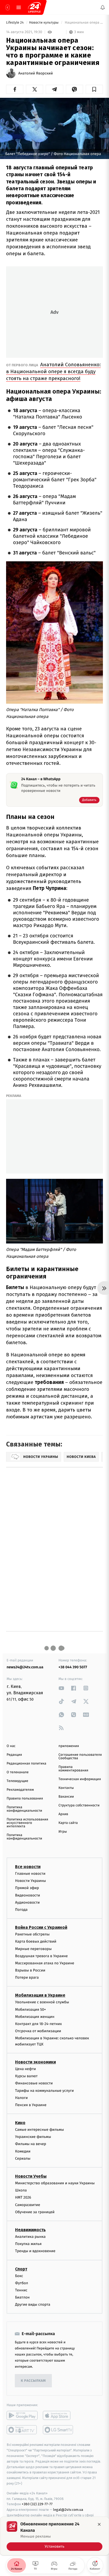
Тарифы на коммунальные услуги (44, 2091)
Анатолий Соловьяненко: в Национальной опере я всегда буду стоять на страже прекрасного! (53, 371)
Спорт (21, 2269)
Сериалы (23, 2158)
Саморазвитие (28, 2205)
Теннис (21, 2290)
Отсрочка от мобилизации (38, 2031)
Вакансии (66, 1797)
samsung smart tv (58, 2430)
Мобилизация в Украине (40, 1995)
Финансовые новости (34, 2083)
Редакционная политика (26, 1764)
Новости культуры (44, 23)
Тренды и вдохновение (35, 2251)
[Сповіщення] (103, 7)
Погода (21, 1910)
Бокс (19, 2276)
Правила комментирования (73, 1769)
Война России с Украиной (41, 1927)
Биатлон (22, 2297)
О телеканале (18, 1772)
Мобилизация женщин (35, 2017)
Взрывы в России (30, 1970)
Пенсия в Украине (31, 2105)
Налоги (21, 2098)
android (22, 2416)
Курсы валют (26, 2076)
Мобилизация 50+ (30, 2010)
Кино (20, 2123)
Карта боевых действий (36, 1942)
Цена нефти (26, 2069)
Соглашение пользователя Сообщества (80, 1757)
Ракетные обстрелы (32, 1934)
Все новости (28, 1867)
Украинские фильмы (33, 2137)
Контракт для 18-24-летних (38, 2024)
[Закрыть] (99, 2524)
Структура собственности (79, 1805)
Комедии (23, 2151)
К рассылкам (33, 2381)
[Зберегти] (94, 89)
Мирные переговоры (33, 1949)
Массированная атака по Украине (45, 1963)
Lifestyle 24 (15, 23)
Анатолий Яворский (36, 73)
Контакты (66, 1788)
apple (58, 2416)
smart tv (22, 2430)
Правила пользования (25, 1799)
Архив (63, 1814)
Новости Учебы (31, 2176)
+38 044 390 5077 (73, 1667)
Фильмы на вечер (31, 2144)
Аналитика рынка (30, 2237)
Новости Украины (31, 1881)
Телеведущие (17, 1781)
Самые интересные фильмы (39, 2130)
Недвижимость (30, 2230)
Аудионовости (27, 1902)
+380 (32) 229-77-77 (37, 2504)
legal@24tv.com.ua (68, 2510)
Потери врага (27, 1978)
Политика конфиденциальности (24, 1809)
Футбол (22, 2283)
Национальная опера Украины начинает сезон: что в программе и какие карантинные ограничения (83, 23)
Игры (63, 1832)
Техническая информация (80, 1779)
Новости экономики (35, 2062)
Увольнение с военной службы (42, 2002)
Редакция (14, 1755)
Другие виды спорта (33, 2305)
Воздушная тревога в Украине (41, 1956)
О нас (11, 1746)
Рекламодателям (20, 1790)
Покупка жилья (28, 2244)
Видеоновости (28, 1895)
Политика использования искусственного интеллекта (27, 1823)
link (61, 1688)
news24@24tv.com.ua (25, 1667)
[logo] (34, 7)
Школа (21, 2191)
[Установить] (54, 2536)
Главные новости (30, 1874)
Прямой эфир (27, 1888)
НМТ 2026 (23, 2198)
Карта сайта (68, 1823)
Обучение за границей (35, 2212)
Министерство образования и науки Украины (55, 2183)
